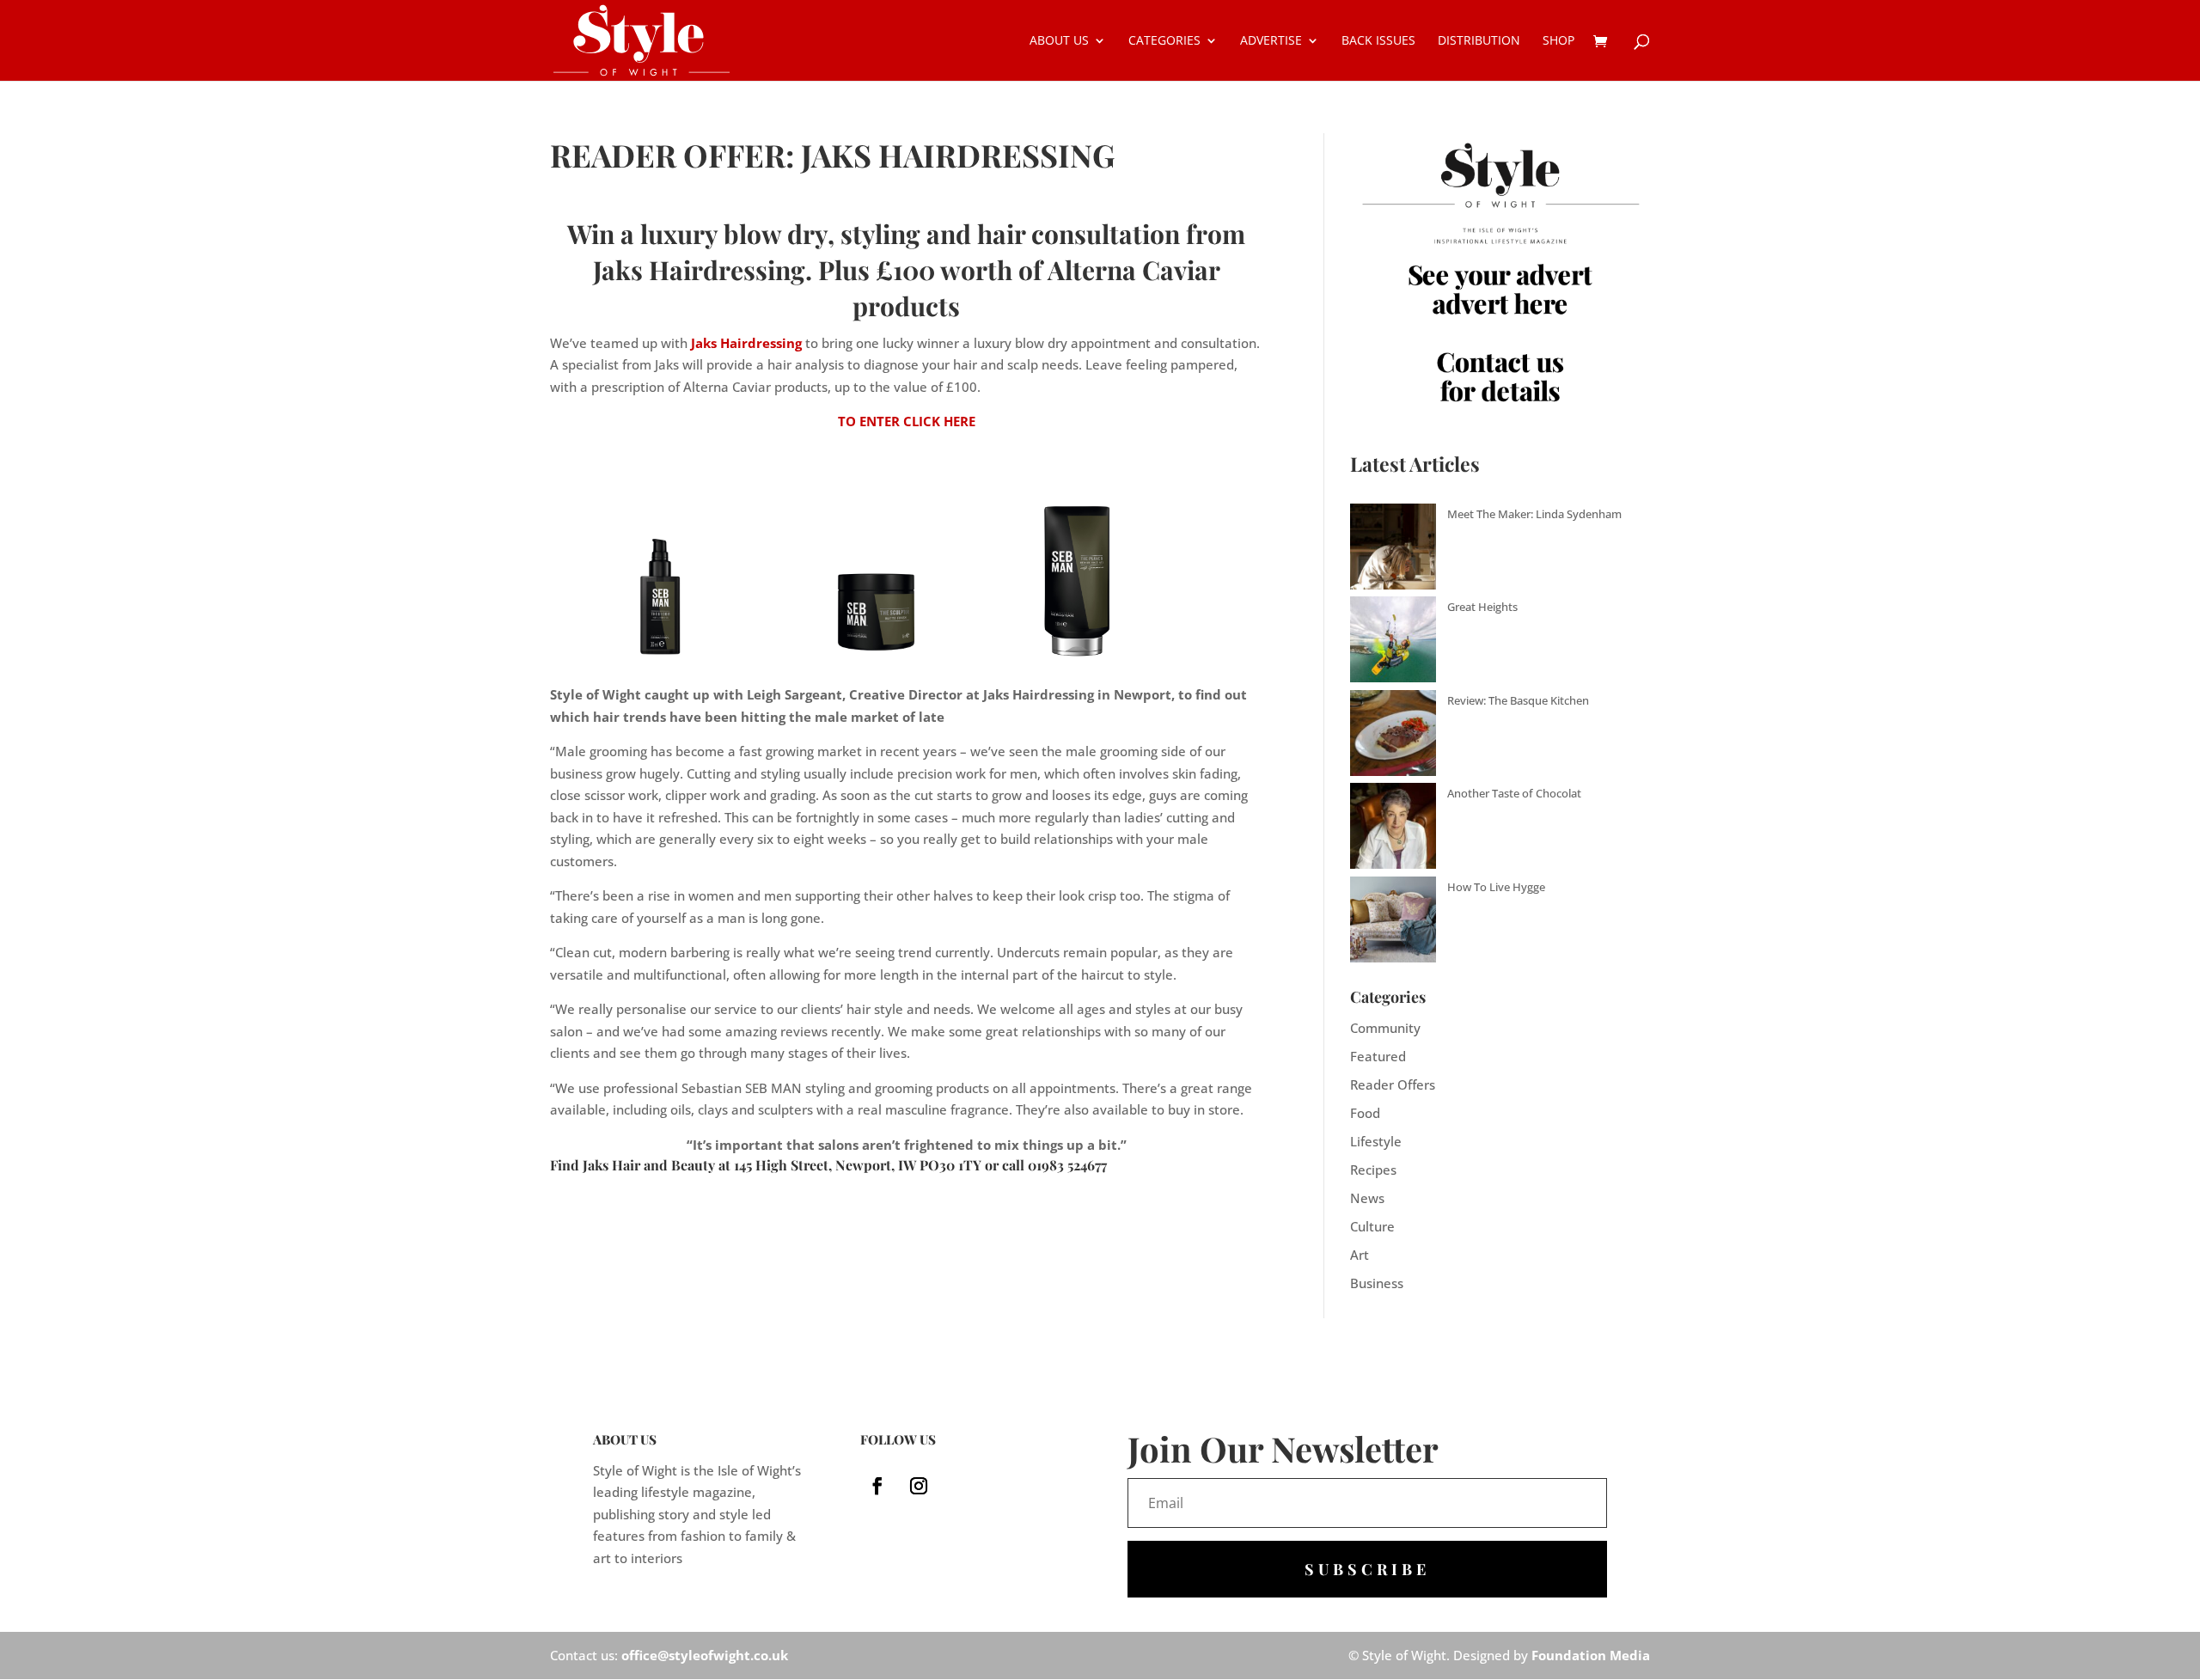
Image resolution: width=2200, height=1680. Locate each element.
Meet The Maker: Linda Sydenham (1534, 514)
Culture (1372, 1226)
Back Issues (1378, 41)
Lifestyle (1376, 1141)
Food (1365, 1113)
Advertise (1271, 41)
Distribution (1479, 41)
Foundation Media (1591, 1655)
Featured (1378, 1056)
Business (1377, 1283)
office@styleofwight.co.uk (705, 1655)
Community (1385, 1028)
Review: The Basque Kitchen (1518, 700)
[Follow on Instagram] (919, 1486)
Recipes (1373, 1170)
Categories (1164, 41)
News (1367, 1198)
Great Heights (1482, 607)
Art (1360, 1255)
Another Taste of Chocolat (1514, 793)
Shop (1558, 41)
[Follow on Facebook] (877, 1486)
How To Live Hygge (1496, 887)
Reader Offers (1393, 1084)
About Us (1059, 41)
